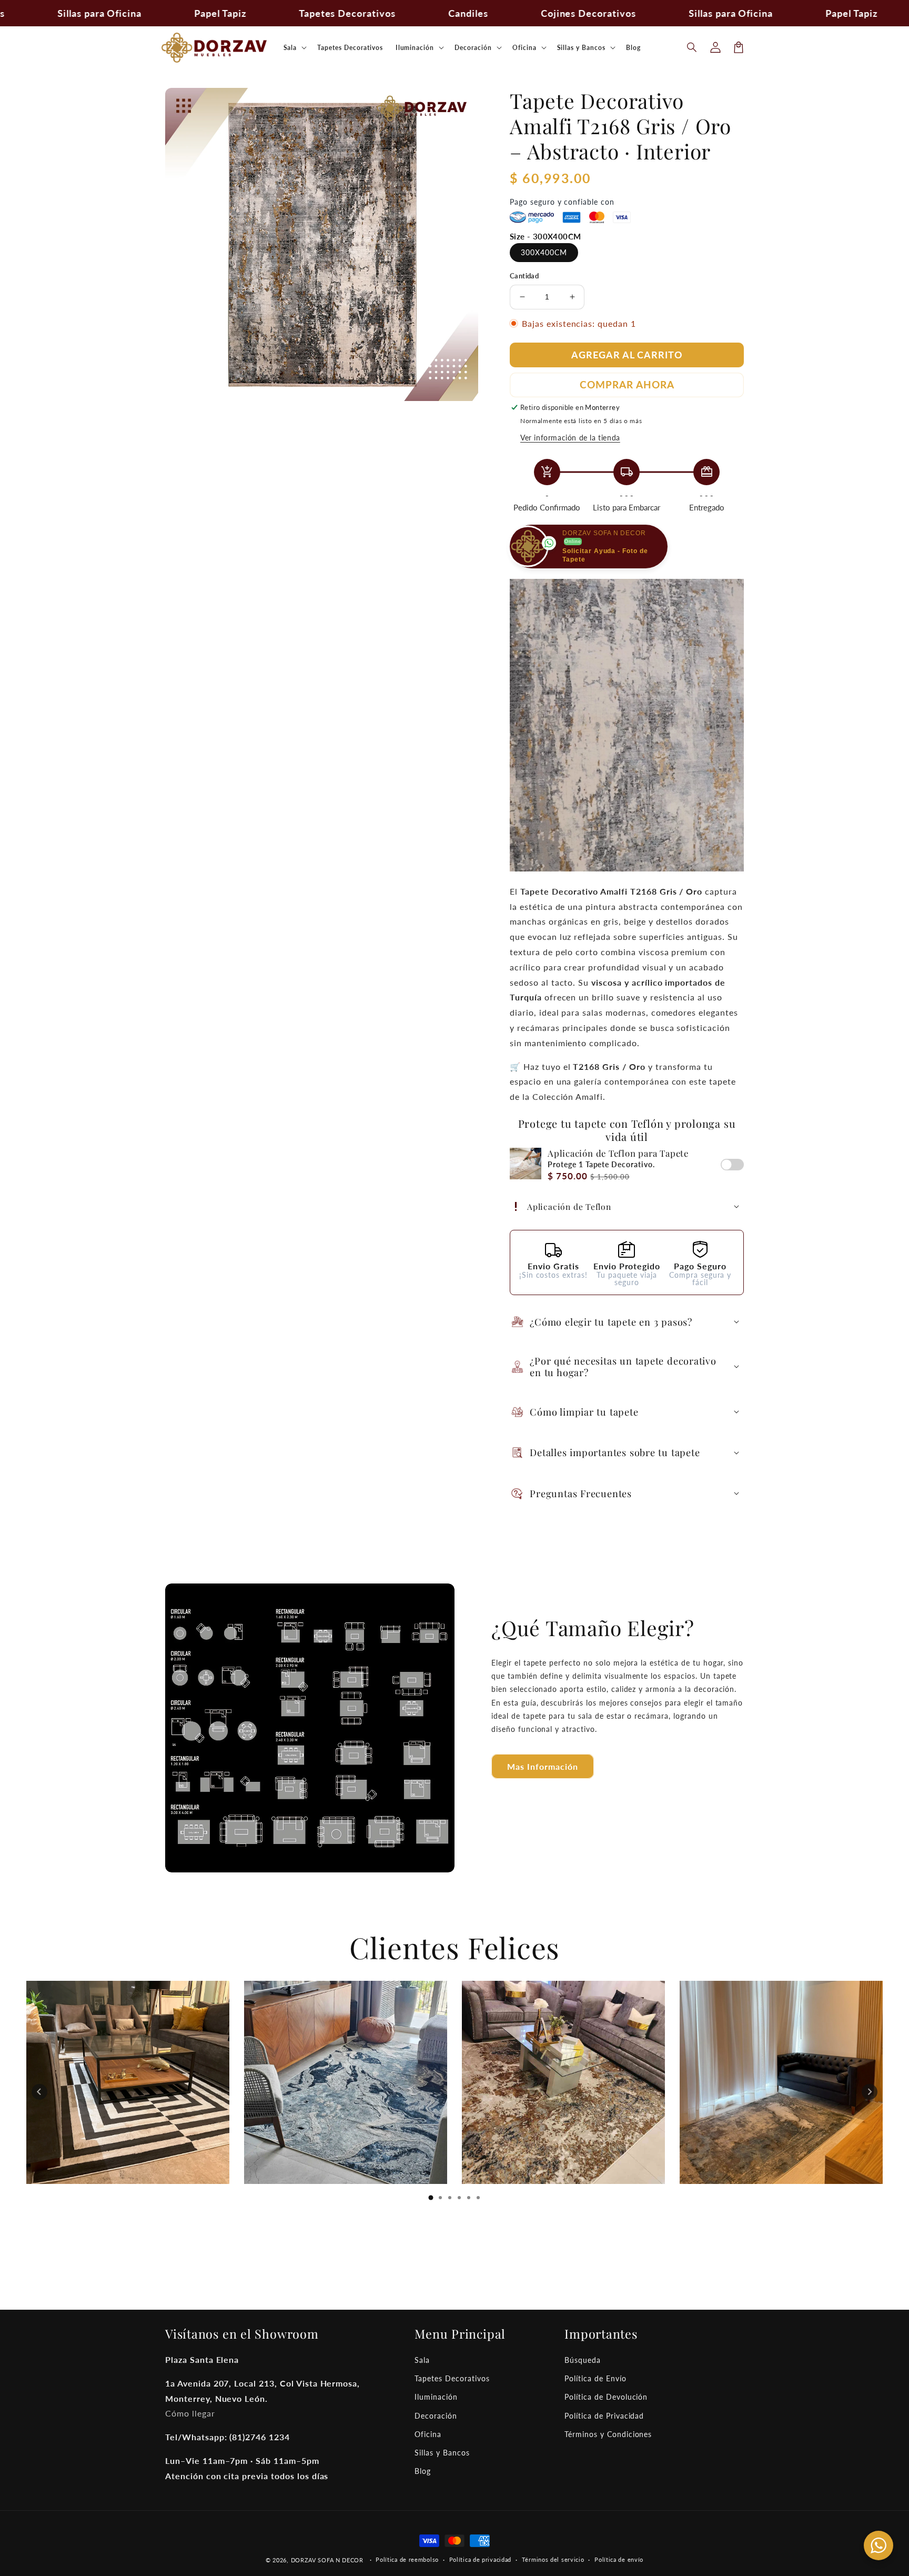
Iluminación (436, 2397)
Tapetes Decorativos (452, 2378)
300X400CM (544, 252)
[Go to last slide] (39, 2092)
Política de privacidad (480, 2559)
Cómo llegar (190, 2413)
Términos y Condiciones (608, 2434)
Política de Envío (595, 2378)
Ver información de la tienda (570, 438)
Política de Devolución (606, 2397)
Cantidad (524, 276)
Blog (423, 2471)
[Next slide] (870, 2092)
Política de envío (619, 2559)
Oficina (428, 2434)
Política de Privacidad (604, 2416)
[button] (692, 47)
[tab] (431, 2198)
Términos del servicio (553, 2559)
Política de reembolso (407, 2559)
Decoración (436, 2416)
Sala (422, 2360)
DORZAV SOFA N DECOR (327, 2560)
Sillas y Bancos (442, 2453)
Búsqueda (583, 2360)
